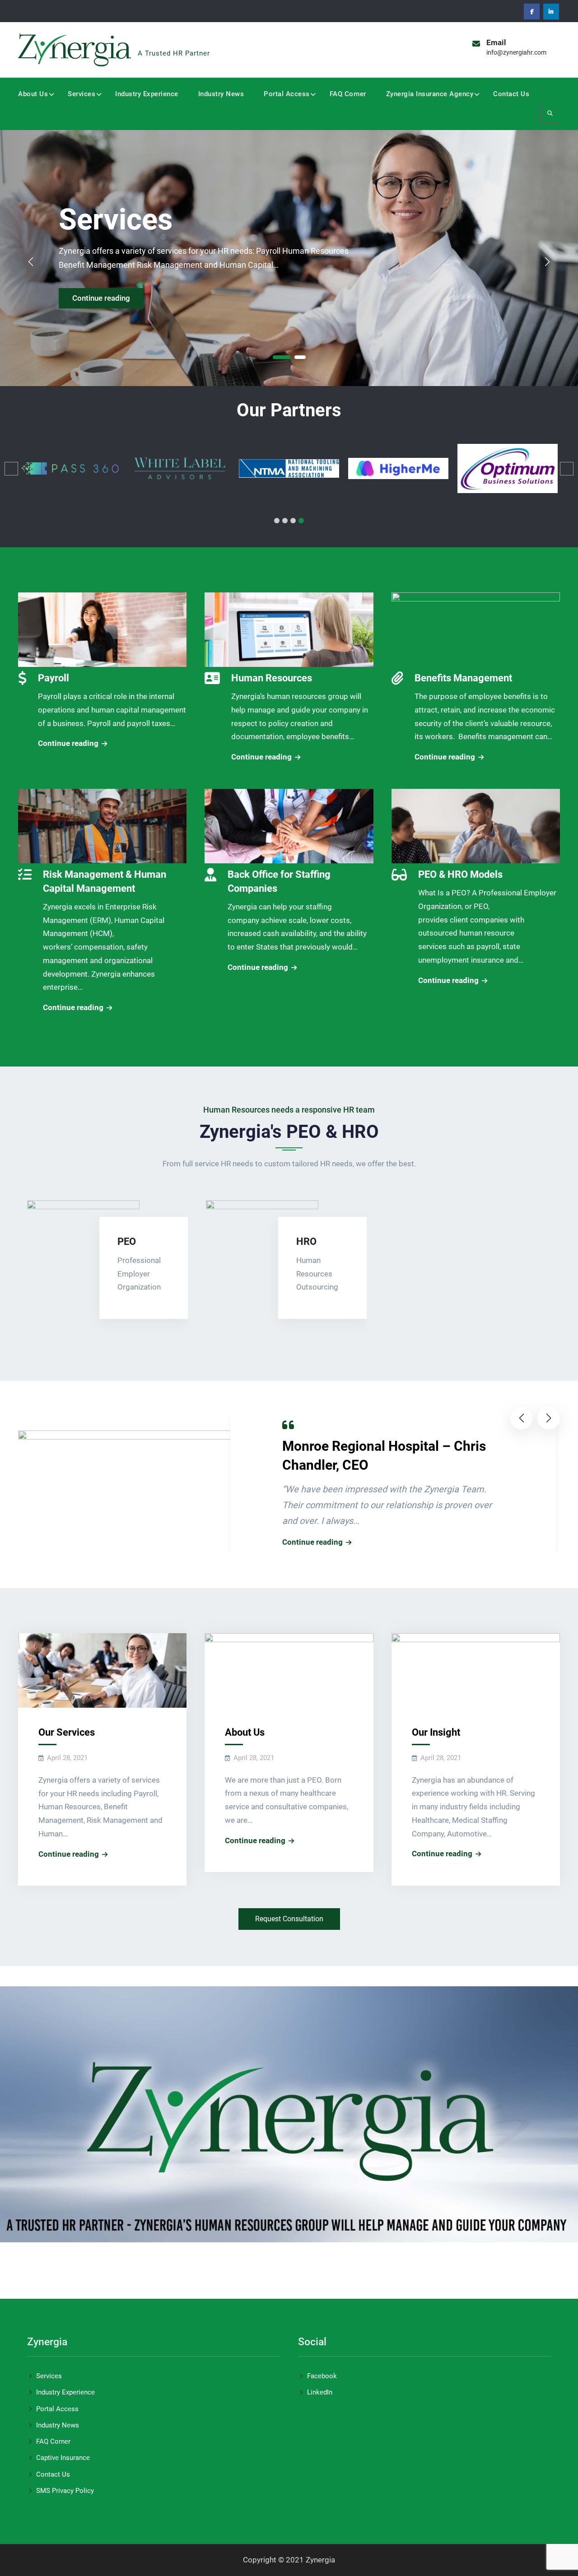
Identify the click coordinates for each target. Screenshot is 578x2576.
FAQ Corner (348, 94)
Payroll (54, 678)
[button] (282, 357)
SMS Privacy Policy (65, 2491)
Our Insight (436, 1732)
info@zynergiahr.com (516, 52)
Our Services (67, 1732)
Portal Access (287, 94)
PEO (127, 1241)
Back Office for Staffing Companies (279, 881)
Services (82, 94)
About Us (33, 94)
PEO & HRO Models (460, 874)
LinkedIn (320, 2392)
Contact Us (511, 94)
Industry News (221, 94)
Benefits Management (463, 678)
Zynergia (161, 40)
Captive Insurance (63, 2458)
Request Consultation (289, 1919)
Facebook (322, 2376)
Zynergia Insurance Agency (430, 94)
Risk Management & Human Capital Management (105, 881)
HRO (306, 1241)
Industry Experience (147, 94)
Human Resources (272, 678)
